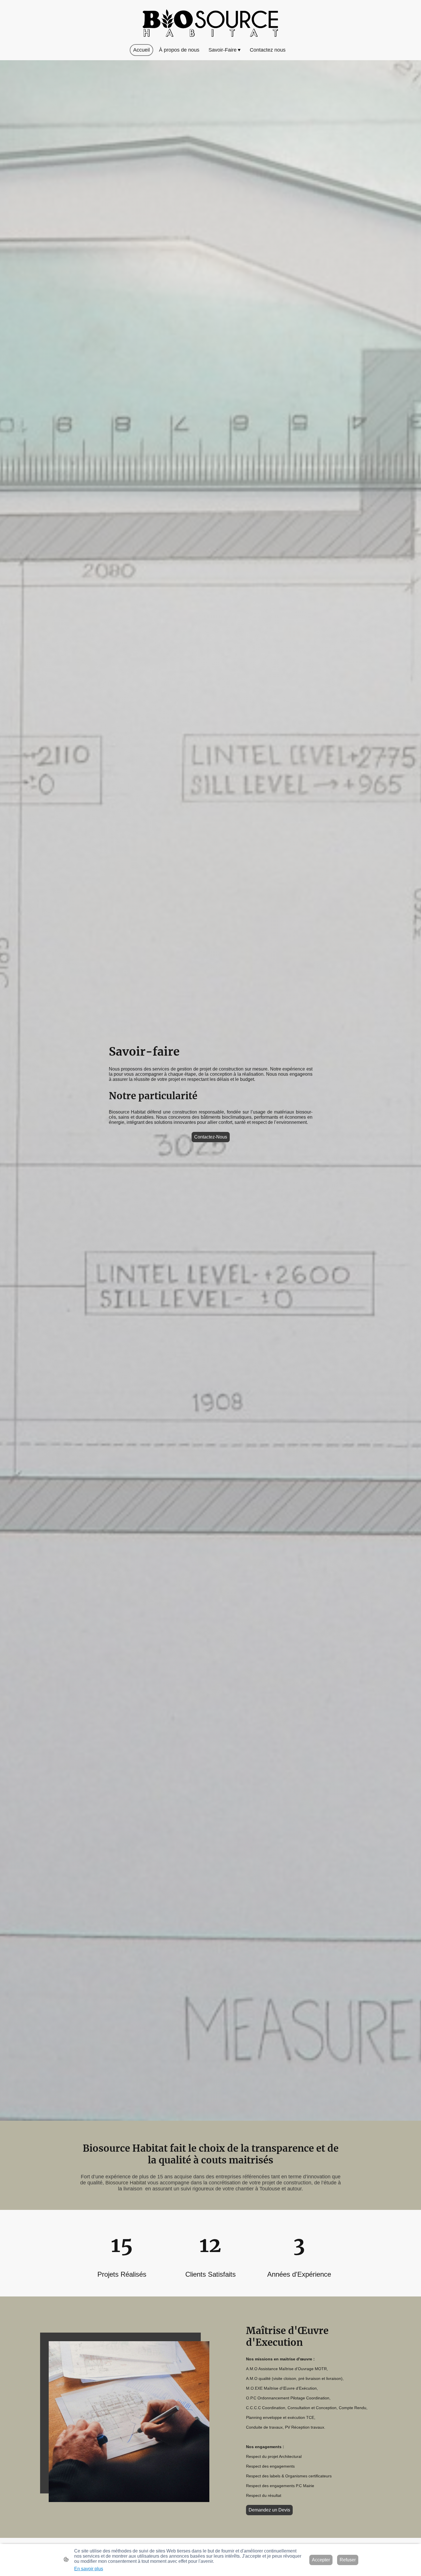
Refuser (348, 2560)
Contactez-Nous (211, 1137)
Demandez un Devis (269, 2510)
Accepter (321, 2560)
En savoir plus (89, 2569)
